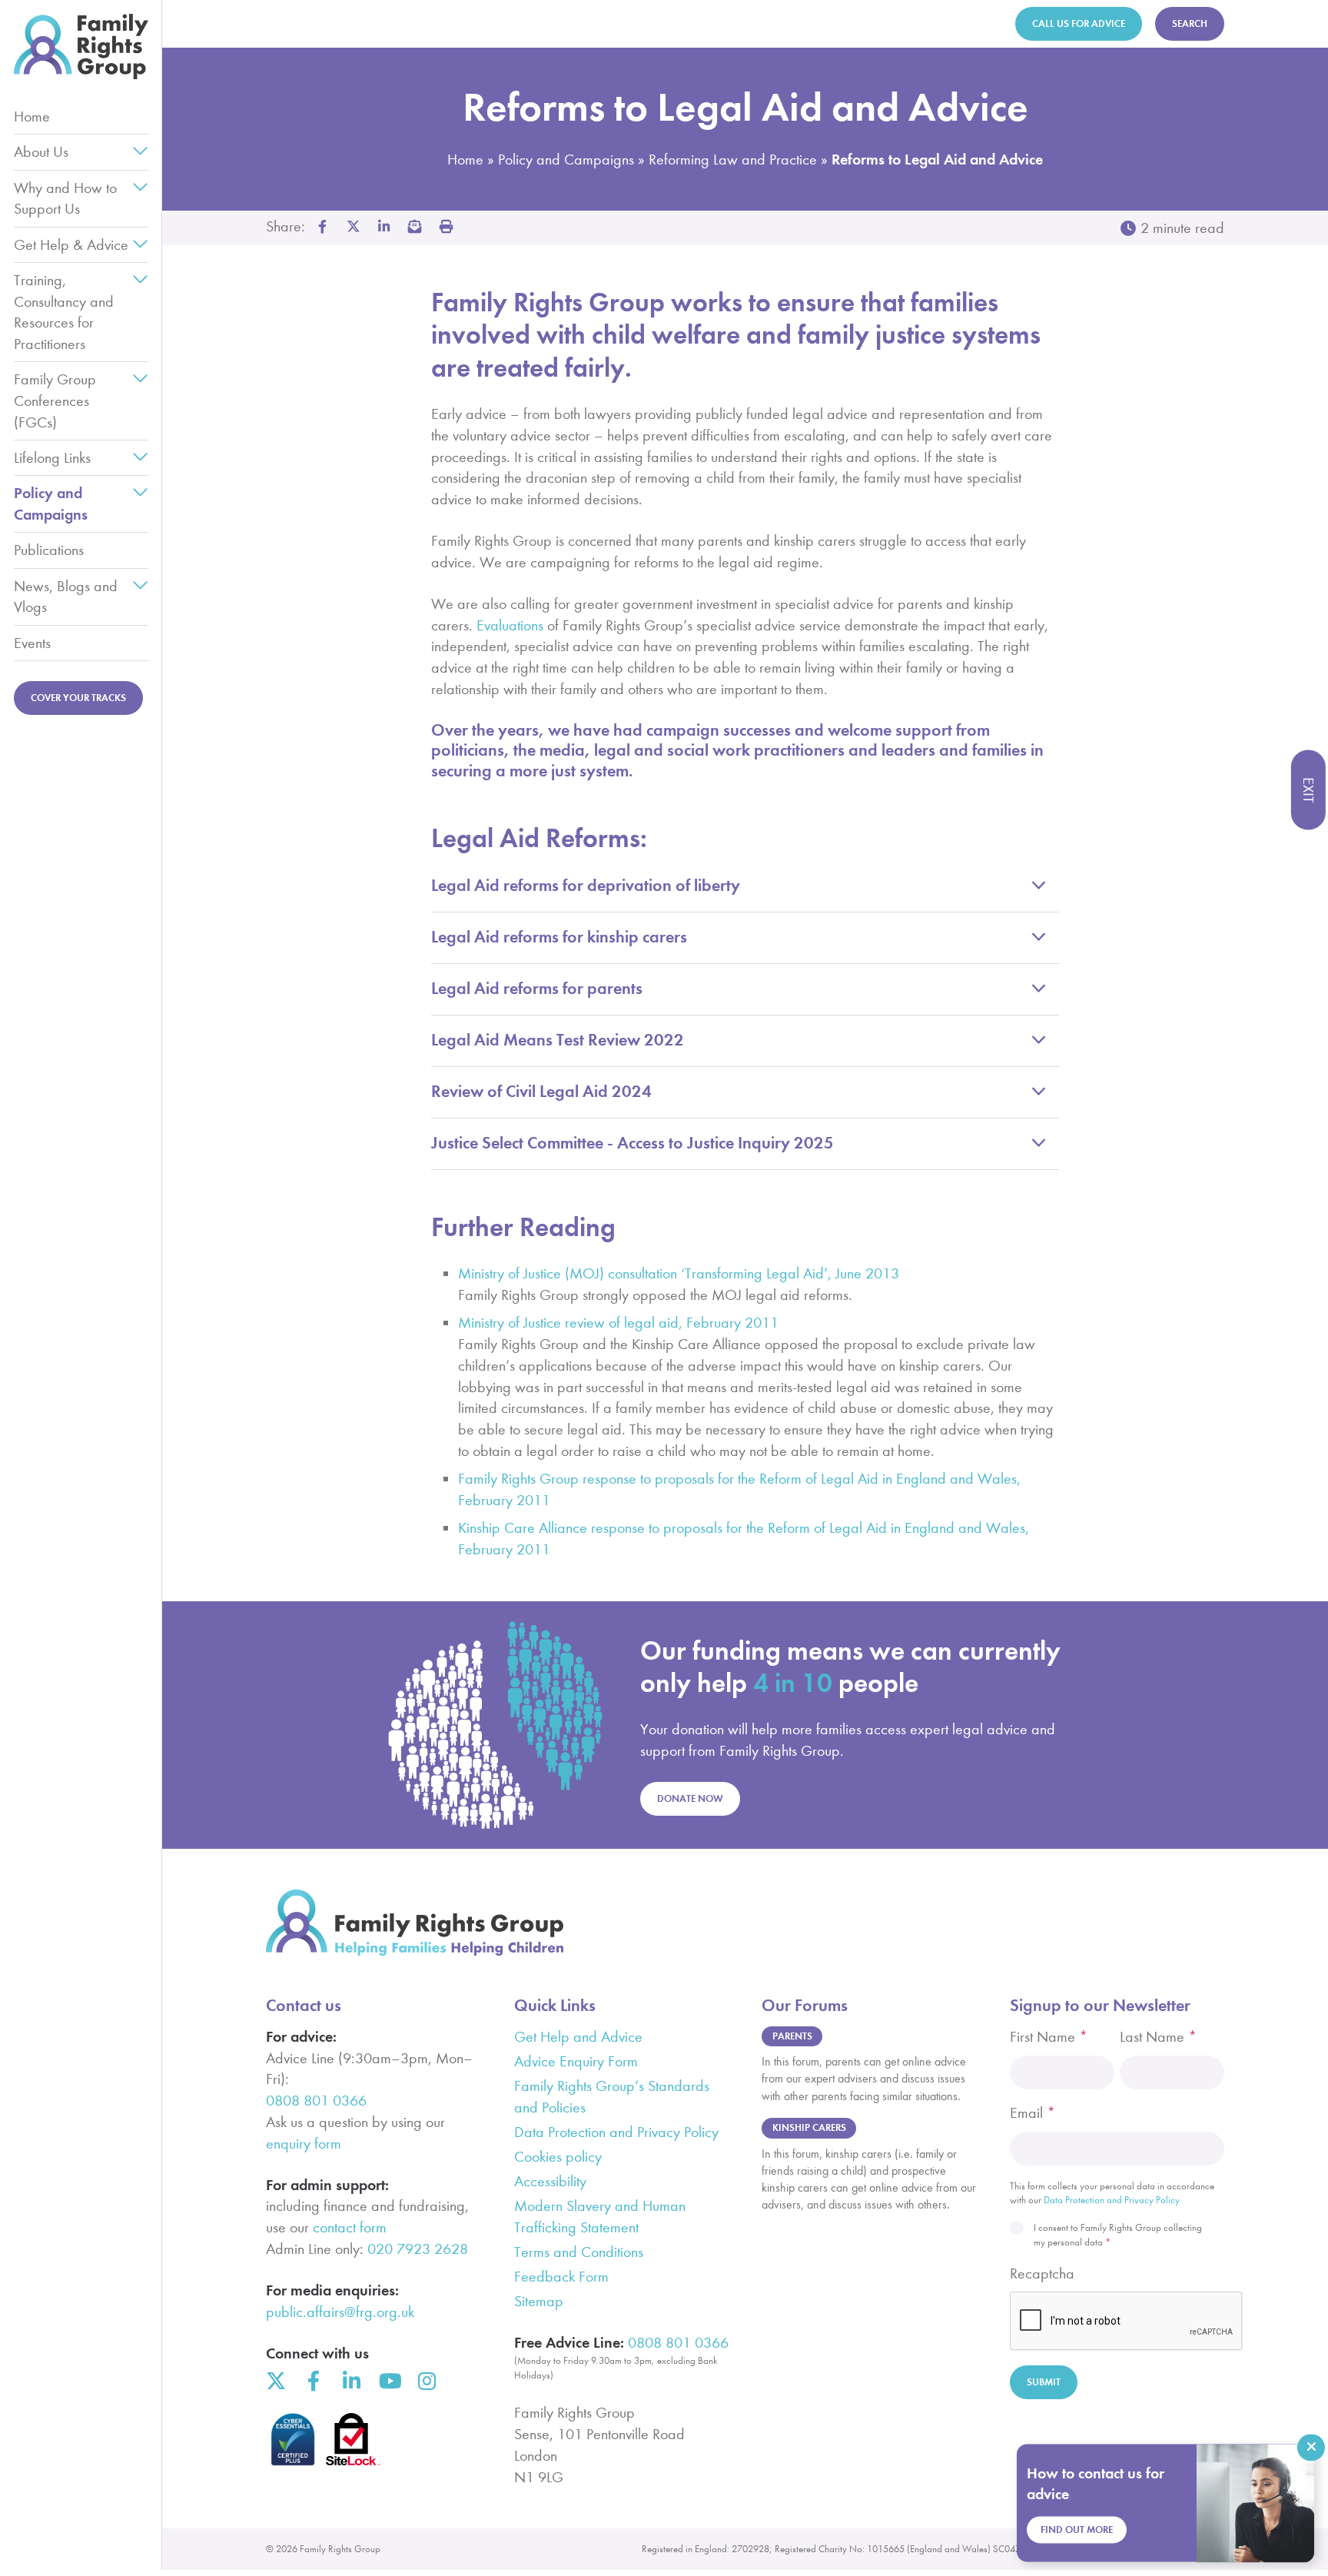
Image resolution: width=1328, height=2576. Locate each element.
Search (1190, 23)
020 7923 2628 (418, 2249)
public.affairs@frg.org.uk (340, 2312)
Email (1033, 2113)
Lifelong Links (52, 458)
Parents (792, 2036)
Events (32, 643)
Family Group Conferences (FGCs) (55, 401)
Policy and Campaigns (51, 504)
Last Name (1158, 2037)
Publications (49, 550)
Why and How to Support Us (65, 199)
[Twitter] (276, 2381)
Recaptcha (1042, 2274)
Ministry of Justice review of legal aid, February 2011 (618, 1323)
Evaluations (510, 625)
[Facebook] (314, 2381)
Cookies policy (558, 2157)
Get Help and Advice (578, 2037)
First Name (1049, 2037)
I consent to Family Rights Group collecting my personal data (1118, 2234)
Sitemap (539, 2301)
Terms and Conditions (579, 2252)
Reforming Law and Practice (733, 160)
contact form (350, 2227)
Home (32, 116)
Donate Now (690, 1798)
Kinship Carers (809, 2127)
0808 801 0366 (316, 2101)
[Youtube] (389, 2381)
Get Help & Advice (71, 245)
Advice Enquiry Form (576, 2061)
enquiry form (304, 2144)
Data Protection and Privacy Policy (616, 2132)
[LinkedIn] (351, 2381)
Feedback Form (561, 2277)
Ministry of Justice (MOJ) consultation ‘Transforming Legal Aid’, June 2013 (679, 1273)
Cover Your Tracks (78, 698)
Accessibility (550, 2181)
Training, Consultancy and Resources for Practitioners (64, 312)
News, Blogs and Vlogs (66, 597)
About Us (41, 152)
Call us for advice (1079, 23)
